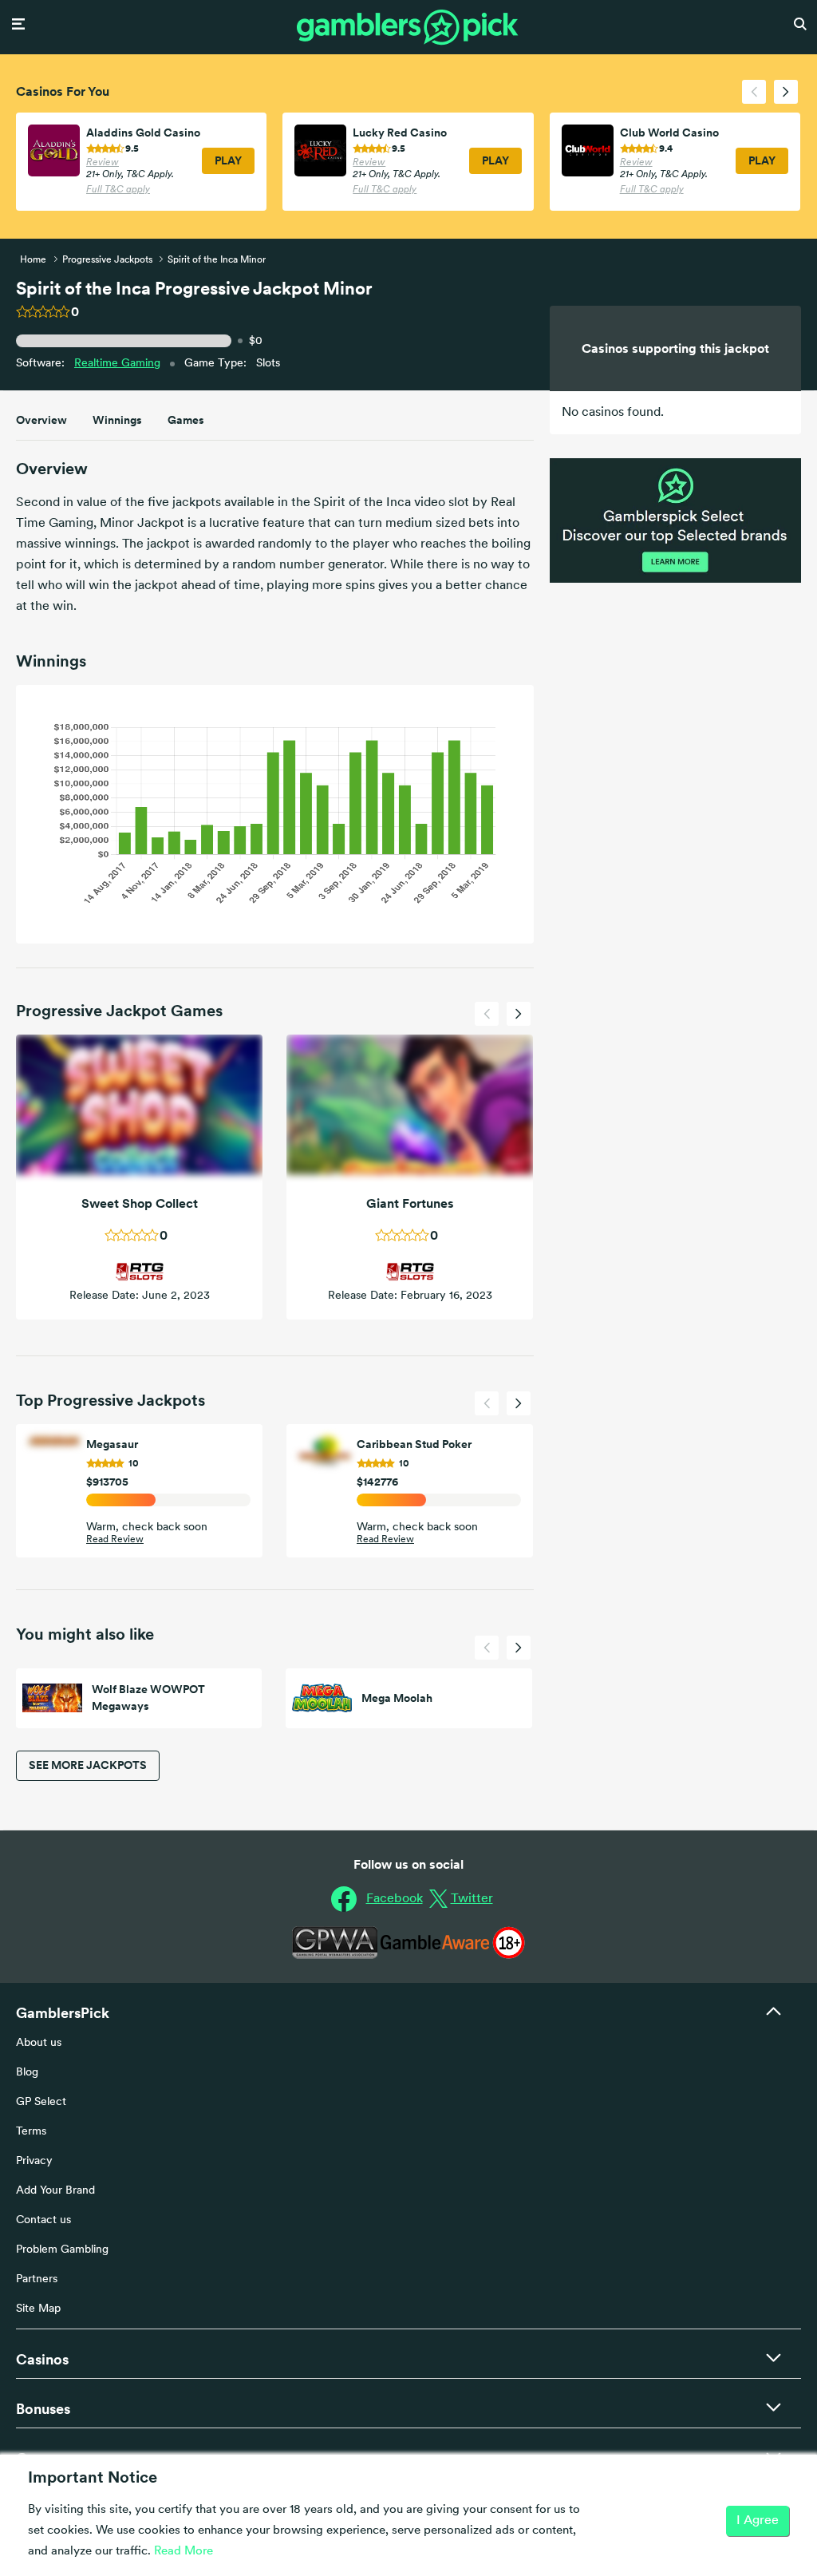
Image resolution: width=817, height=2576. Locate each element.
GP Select (41, 2102)
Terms (31, 2132)
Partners (37, 2279)
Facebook (395, 1899)
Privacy (34, 2161)
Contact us (43, 2220)
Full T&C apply (118, 190)
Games (186, 420)
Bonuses (43, 2409)
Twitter (472, 1899)
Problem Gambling (62, 2250)
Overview (41, 420)
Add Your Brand (55, 2191)
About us (39, 2043)
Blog (27, 2073)
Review (103, 163)
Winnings (117, 420)
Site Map (38, 2309)
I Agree (758, 2521)
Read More (184, 2552)
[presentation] (754, 92)
